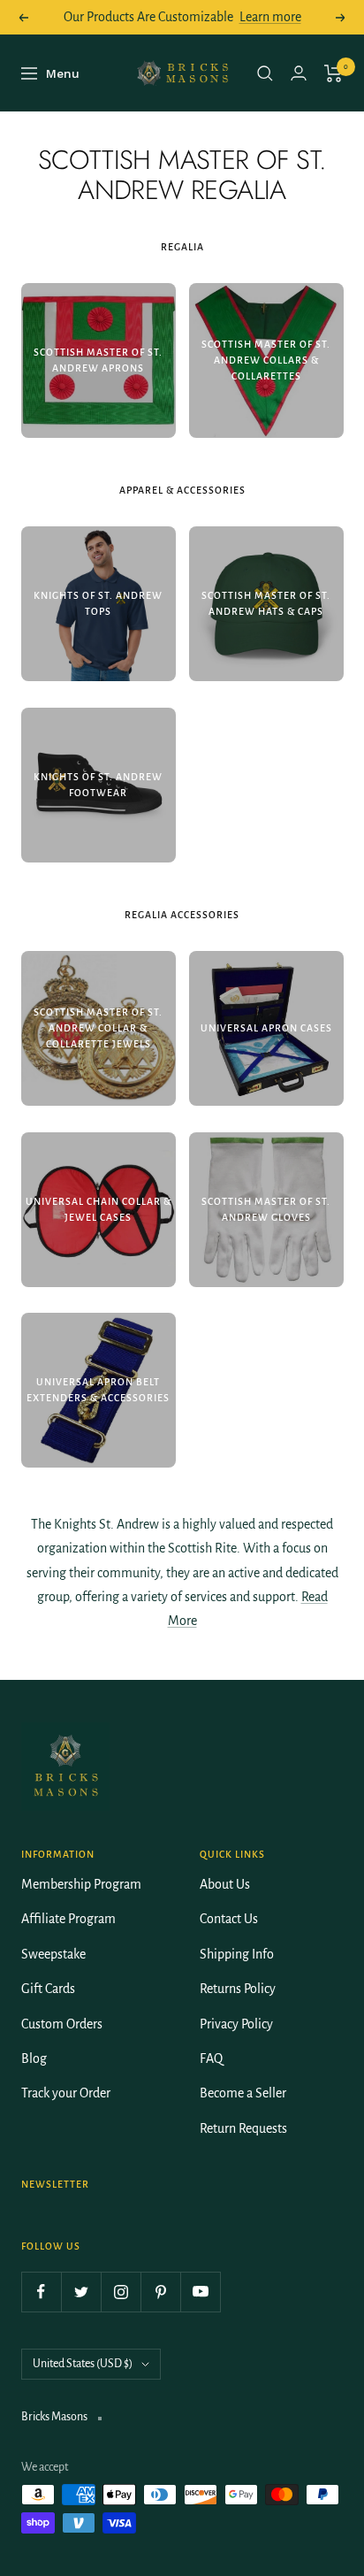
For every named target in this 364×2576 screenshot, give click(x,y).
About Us (225, 1884)
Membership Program (81, 1884)
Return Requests (243, 2128)
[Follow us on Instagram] (121, 2292)
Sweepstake (53, 1954)
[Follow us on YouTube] (200, 2292)
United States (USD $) (83, 2364)
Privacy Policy (236, 2024)
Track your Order (66, 2093)
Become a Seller (243, 2093)
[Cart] (334, 73)
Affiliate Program (68, 1919)
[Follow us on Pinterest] (160, 2292)
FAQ (211, 2058)
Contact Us (229, 1919)
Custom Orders (62, 2024)
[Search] (265, 73)
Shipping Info (237, 1954)
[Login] (299, 73)
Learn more (270, 17)
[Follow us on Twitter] (81, 2292)
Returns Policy (238, 1989)
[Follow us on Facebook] (41, 2292)
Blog (34, 2058)
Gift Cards (48, 1989)
